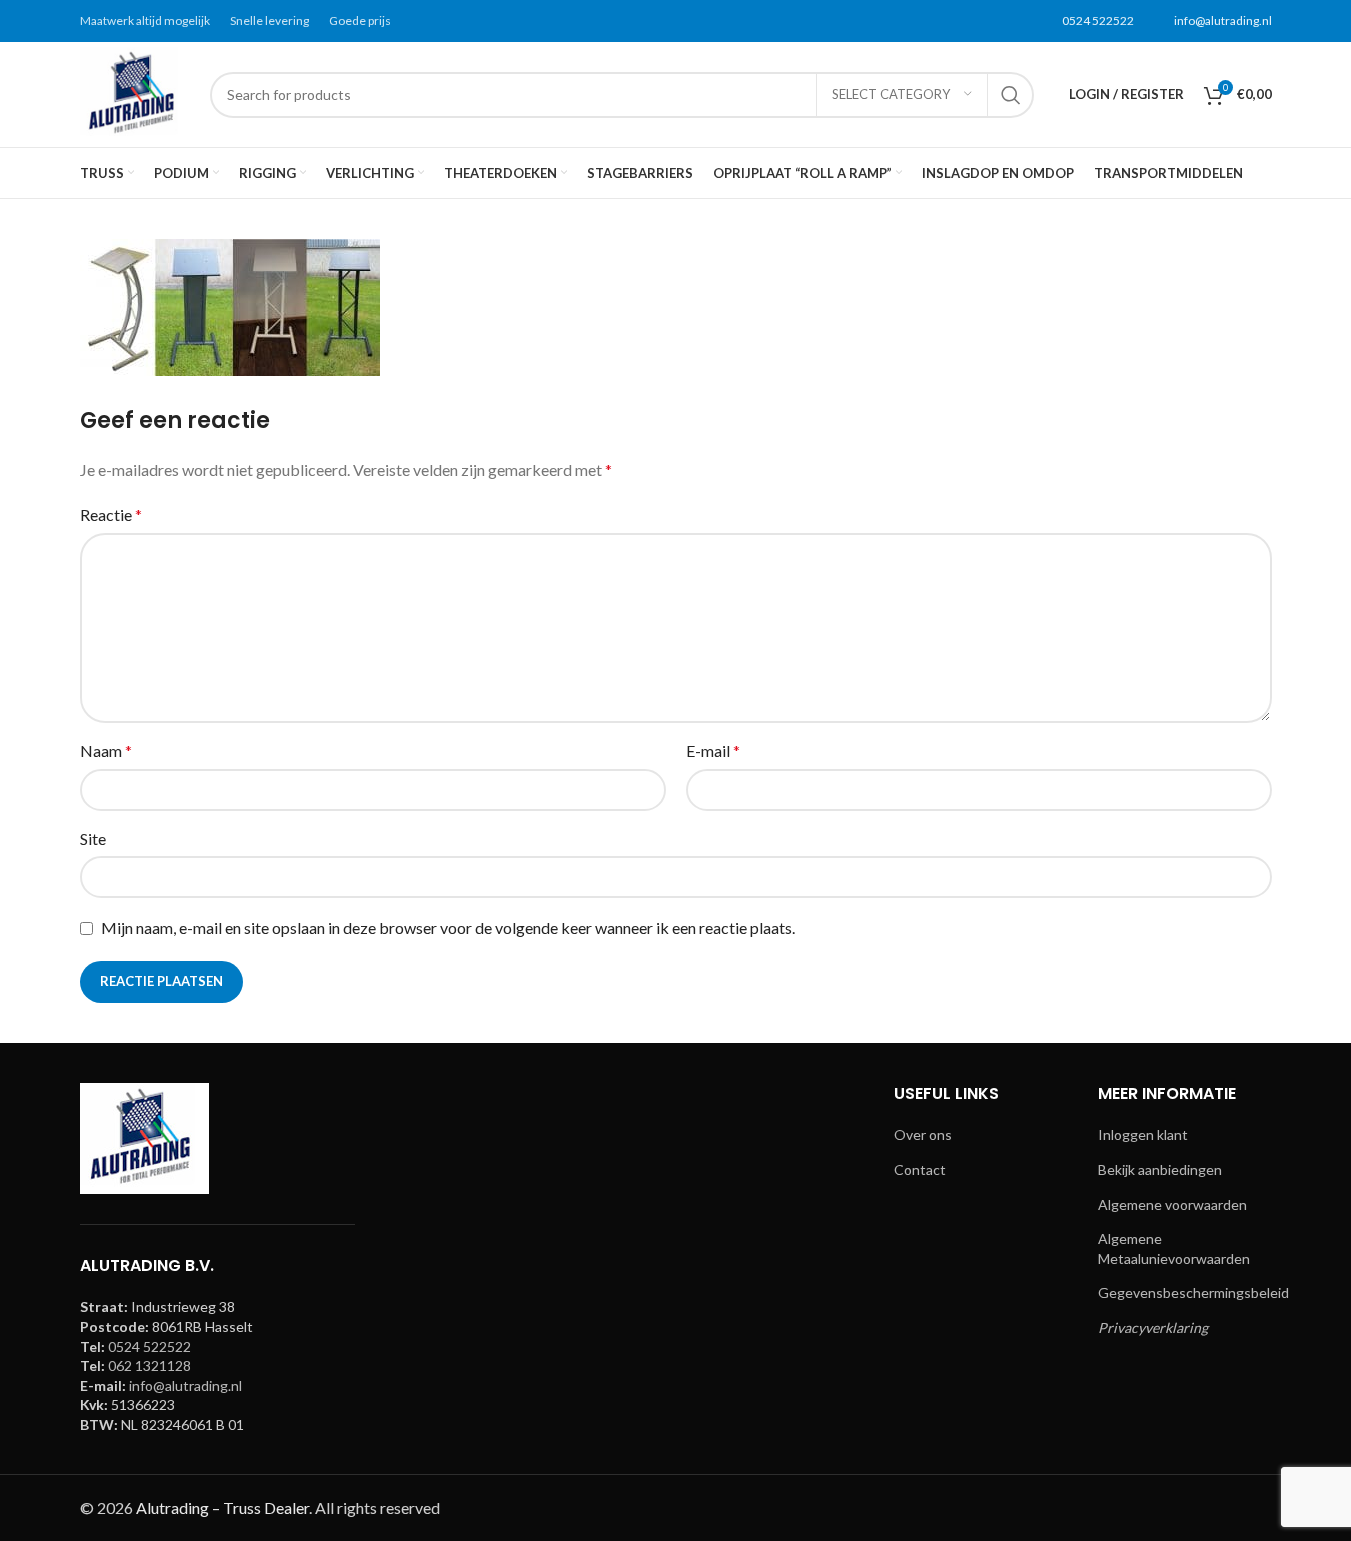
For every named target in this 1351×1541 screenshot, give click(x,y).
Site (93, 838)
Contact (920, 1169)
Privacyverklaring (1153, 1327)
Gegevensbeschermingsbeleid (1193, 1292)
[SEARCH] (1011, 95)
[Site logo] (135, 92)
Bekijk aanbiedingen (1160, 1169)
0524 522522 (1098, 20)
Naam (106, 750)
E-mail (713, 750)
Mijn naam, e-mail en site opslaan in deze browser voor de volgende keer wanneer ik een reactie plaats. (448, 927)
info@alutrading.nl (1223, 20)
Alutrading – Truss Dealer (222, 1507)
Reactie (111, 514)
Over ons (923, 1134)
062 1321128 (149, 1365)
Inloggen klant (1143, 1134)
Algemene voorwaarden (1172, 1204)
